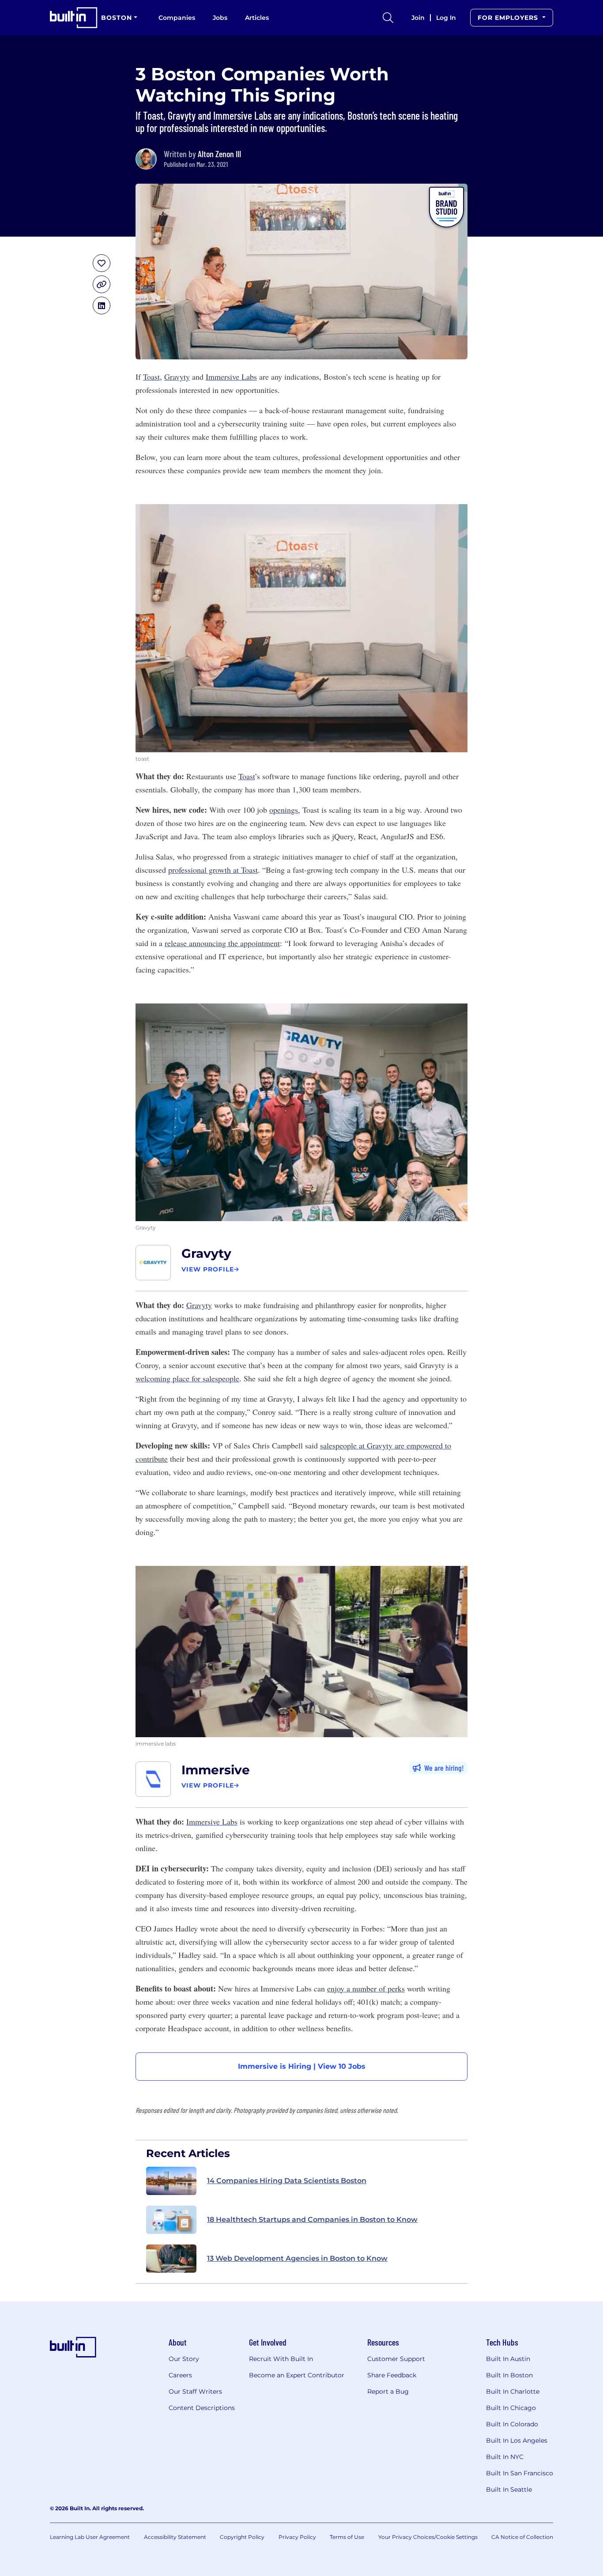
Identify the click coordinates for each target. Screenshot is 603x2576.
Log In (446, 18)
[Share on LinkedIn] (102, 305)
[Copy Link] (102, 284)
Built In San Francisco (520, 2473)
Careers (180, 2375)
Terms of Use (347, 2537)
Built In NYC (505, 2457)
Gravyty (177, 377)
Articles (257, 18)
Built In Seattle (509, 2489)
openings (284, 810)
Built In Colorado (512, 2424)
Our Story (184, 2359)
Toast (151, 377)
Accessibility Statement (175, 2537)
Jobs (220, 18)
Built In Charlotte (513, 2391)
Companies (177, 18)
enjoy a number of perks (366, 1988)
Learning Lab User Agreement (90, 2537)
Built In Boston (509, 2375)
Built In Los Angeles (517, 2440)
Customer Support (396, 2359)
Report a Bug (388, 2391)
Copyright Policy (242, 2537)
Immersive (216, 1770)
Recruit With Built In (281, 2359)
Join (418, 18)
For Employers (509, 18)
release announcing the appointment (222, 943)
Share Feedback (392, 2375)
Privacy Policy (297, 2537)
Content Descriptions (202, 2408)
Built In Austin (508, 2359)
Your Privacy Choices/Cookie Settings (428, 2537)
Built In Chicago (511, 2408)
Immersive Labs (231, 377)
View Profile (208, 1269)
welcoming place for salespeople (187, 1378)
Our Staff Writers (195, 2391)
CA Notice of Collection (522, 2537)
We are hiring (443, 1768)
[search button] (388, 18)
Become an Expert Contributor (297, 2375)
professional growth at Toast (213, 870)
